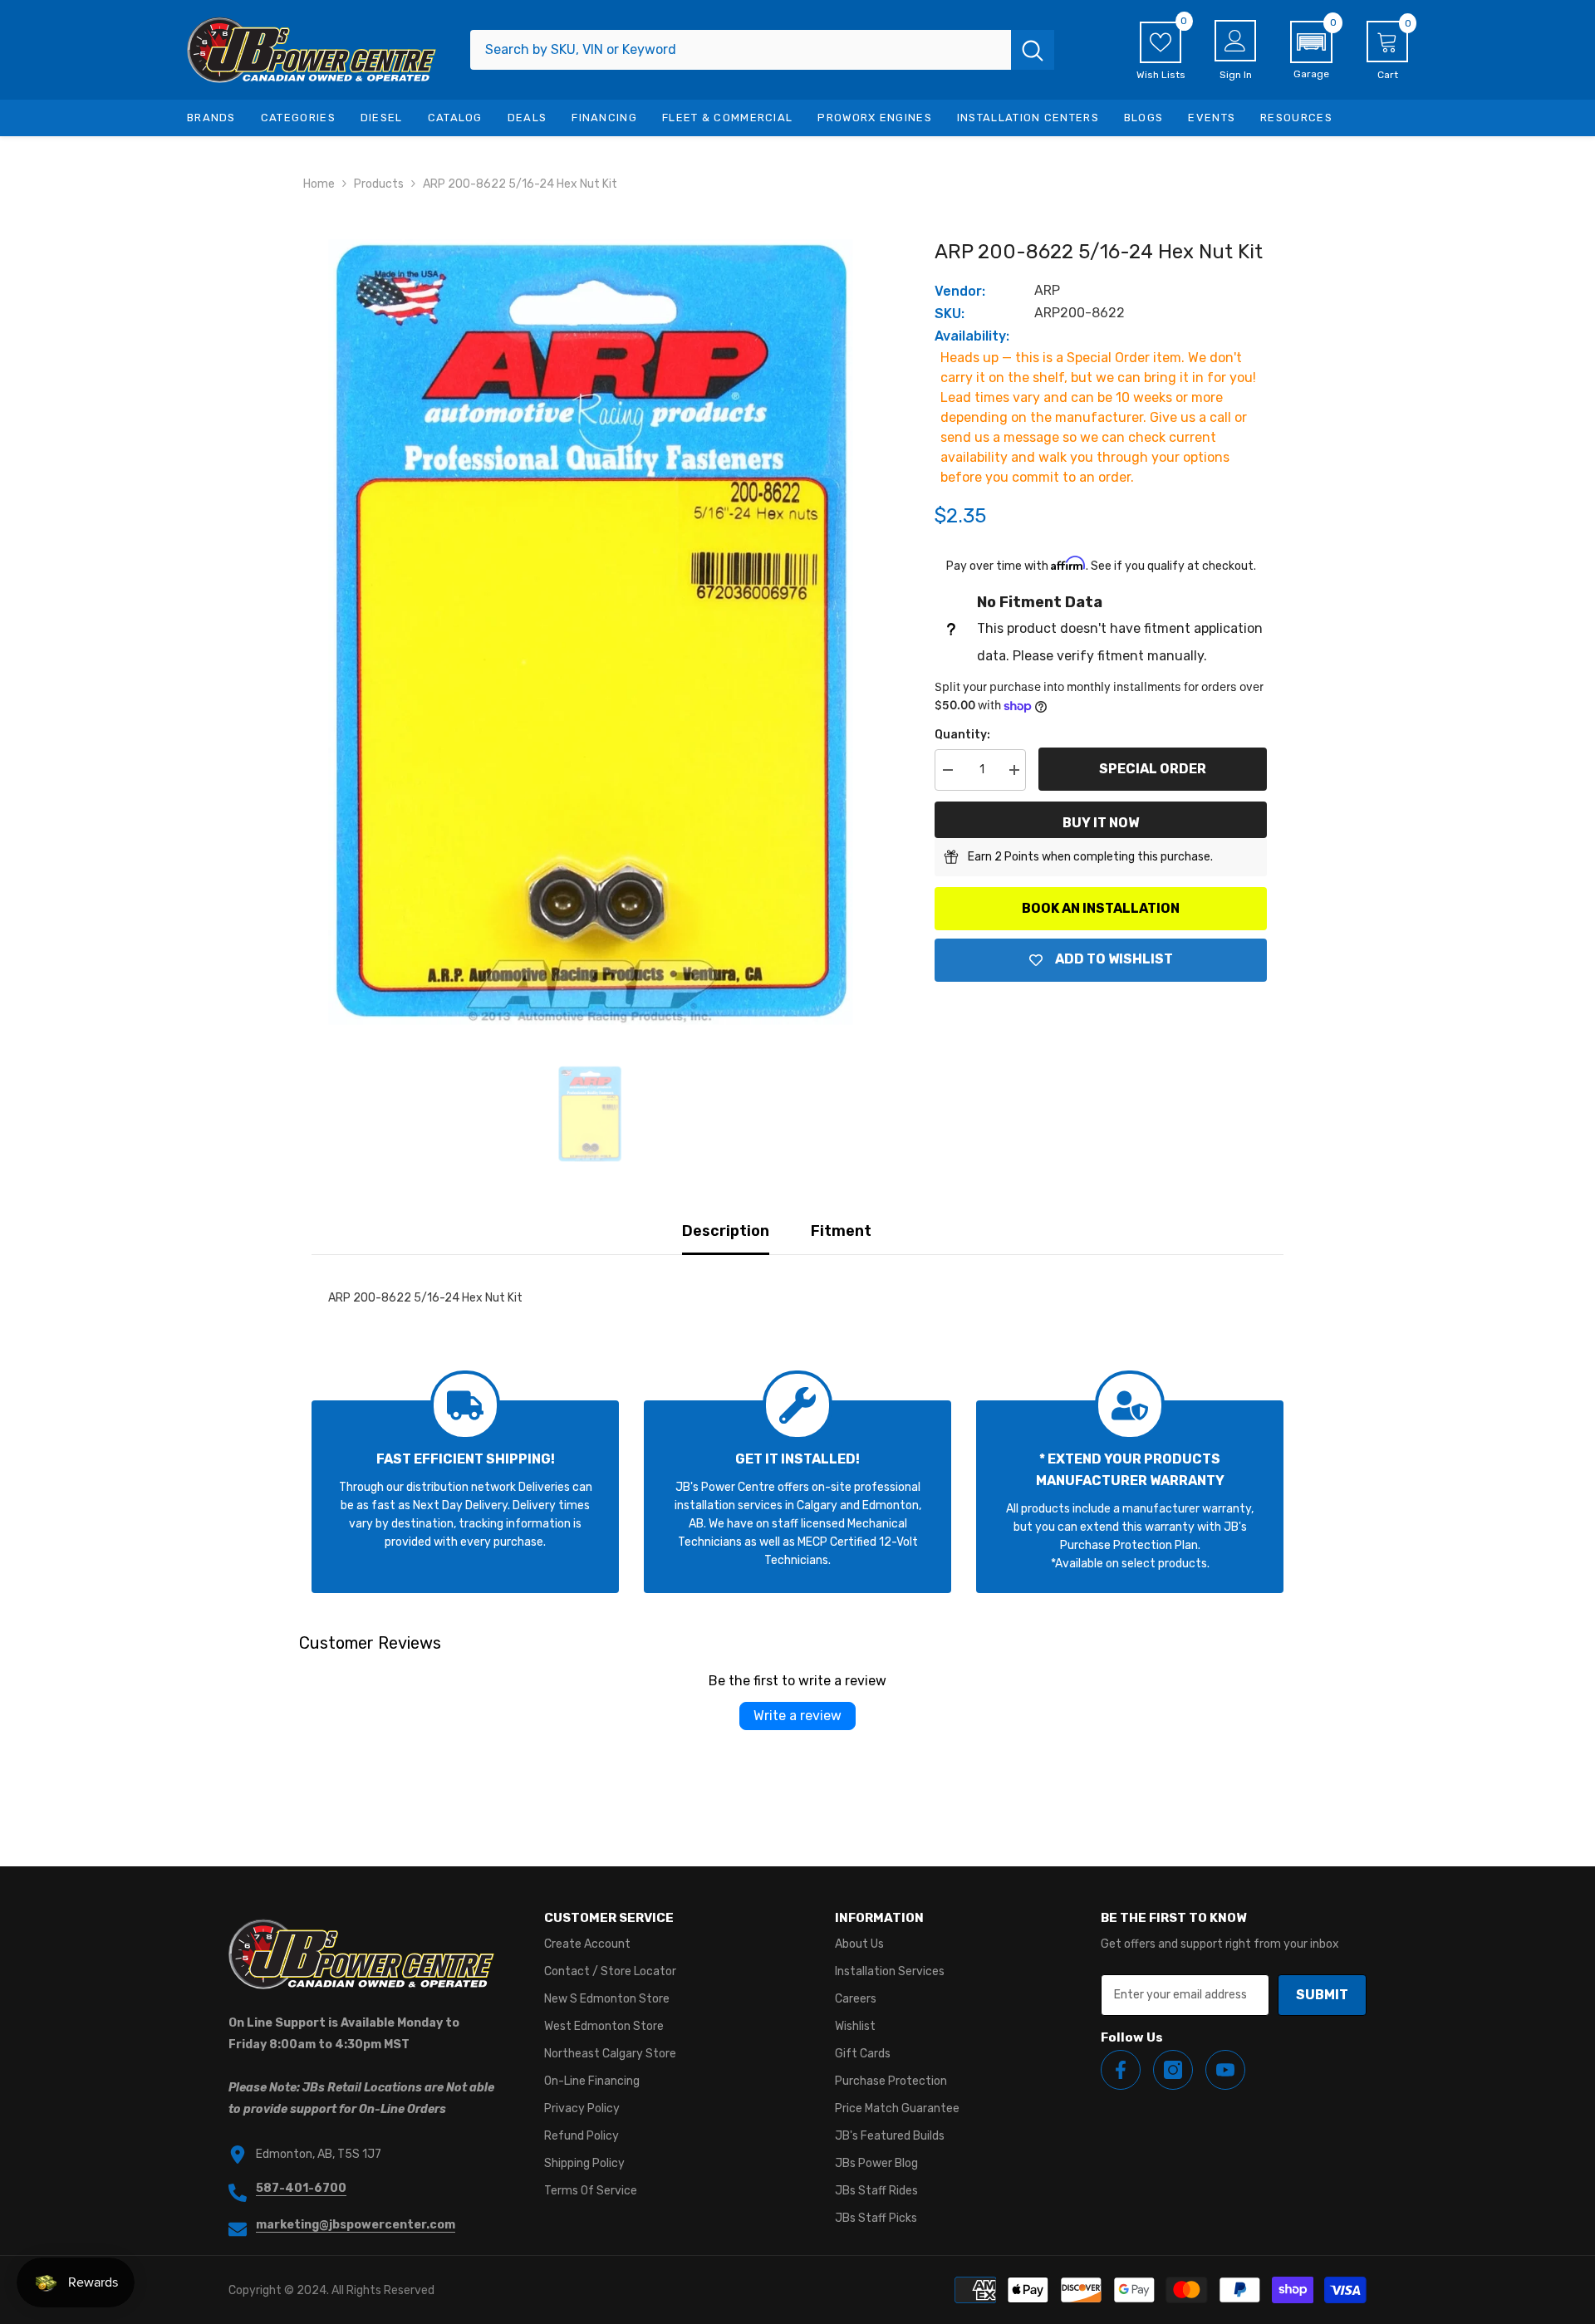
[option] (590, 632)
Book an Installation (1101, 908)
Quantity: (962, 735)
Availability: (972, 336)
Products (379, 184)
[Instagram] (1173, 2070)
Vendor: (960, 291)
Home (319, 184)
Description (726, 1231)
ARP (1047, 290)
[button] (1311, 51)
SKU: (950, 314)
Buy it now (1101, 823)
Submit (1322, 1995)
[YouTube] (1225, 2070)
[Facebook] (1121, 2070)
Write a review (797, 1716)
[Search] (762, 50)
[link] (465, 1497)
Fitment (841, 1231)
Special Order (1153, 769)
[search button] (1033, 50)
